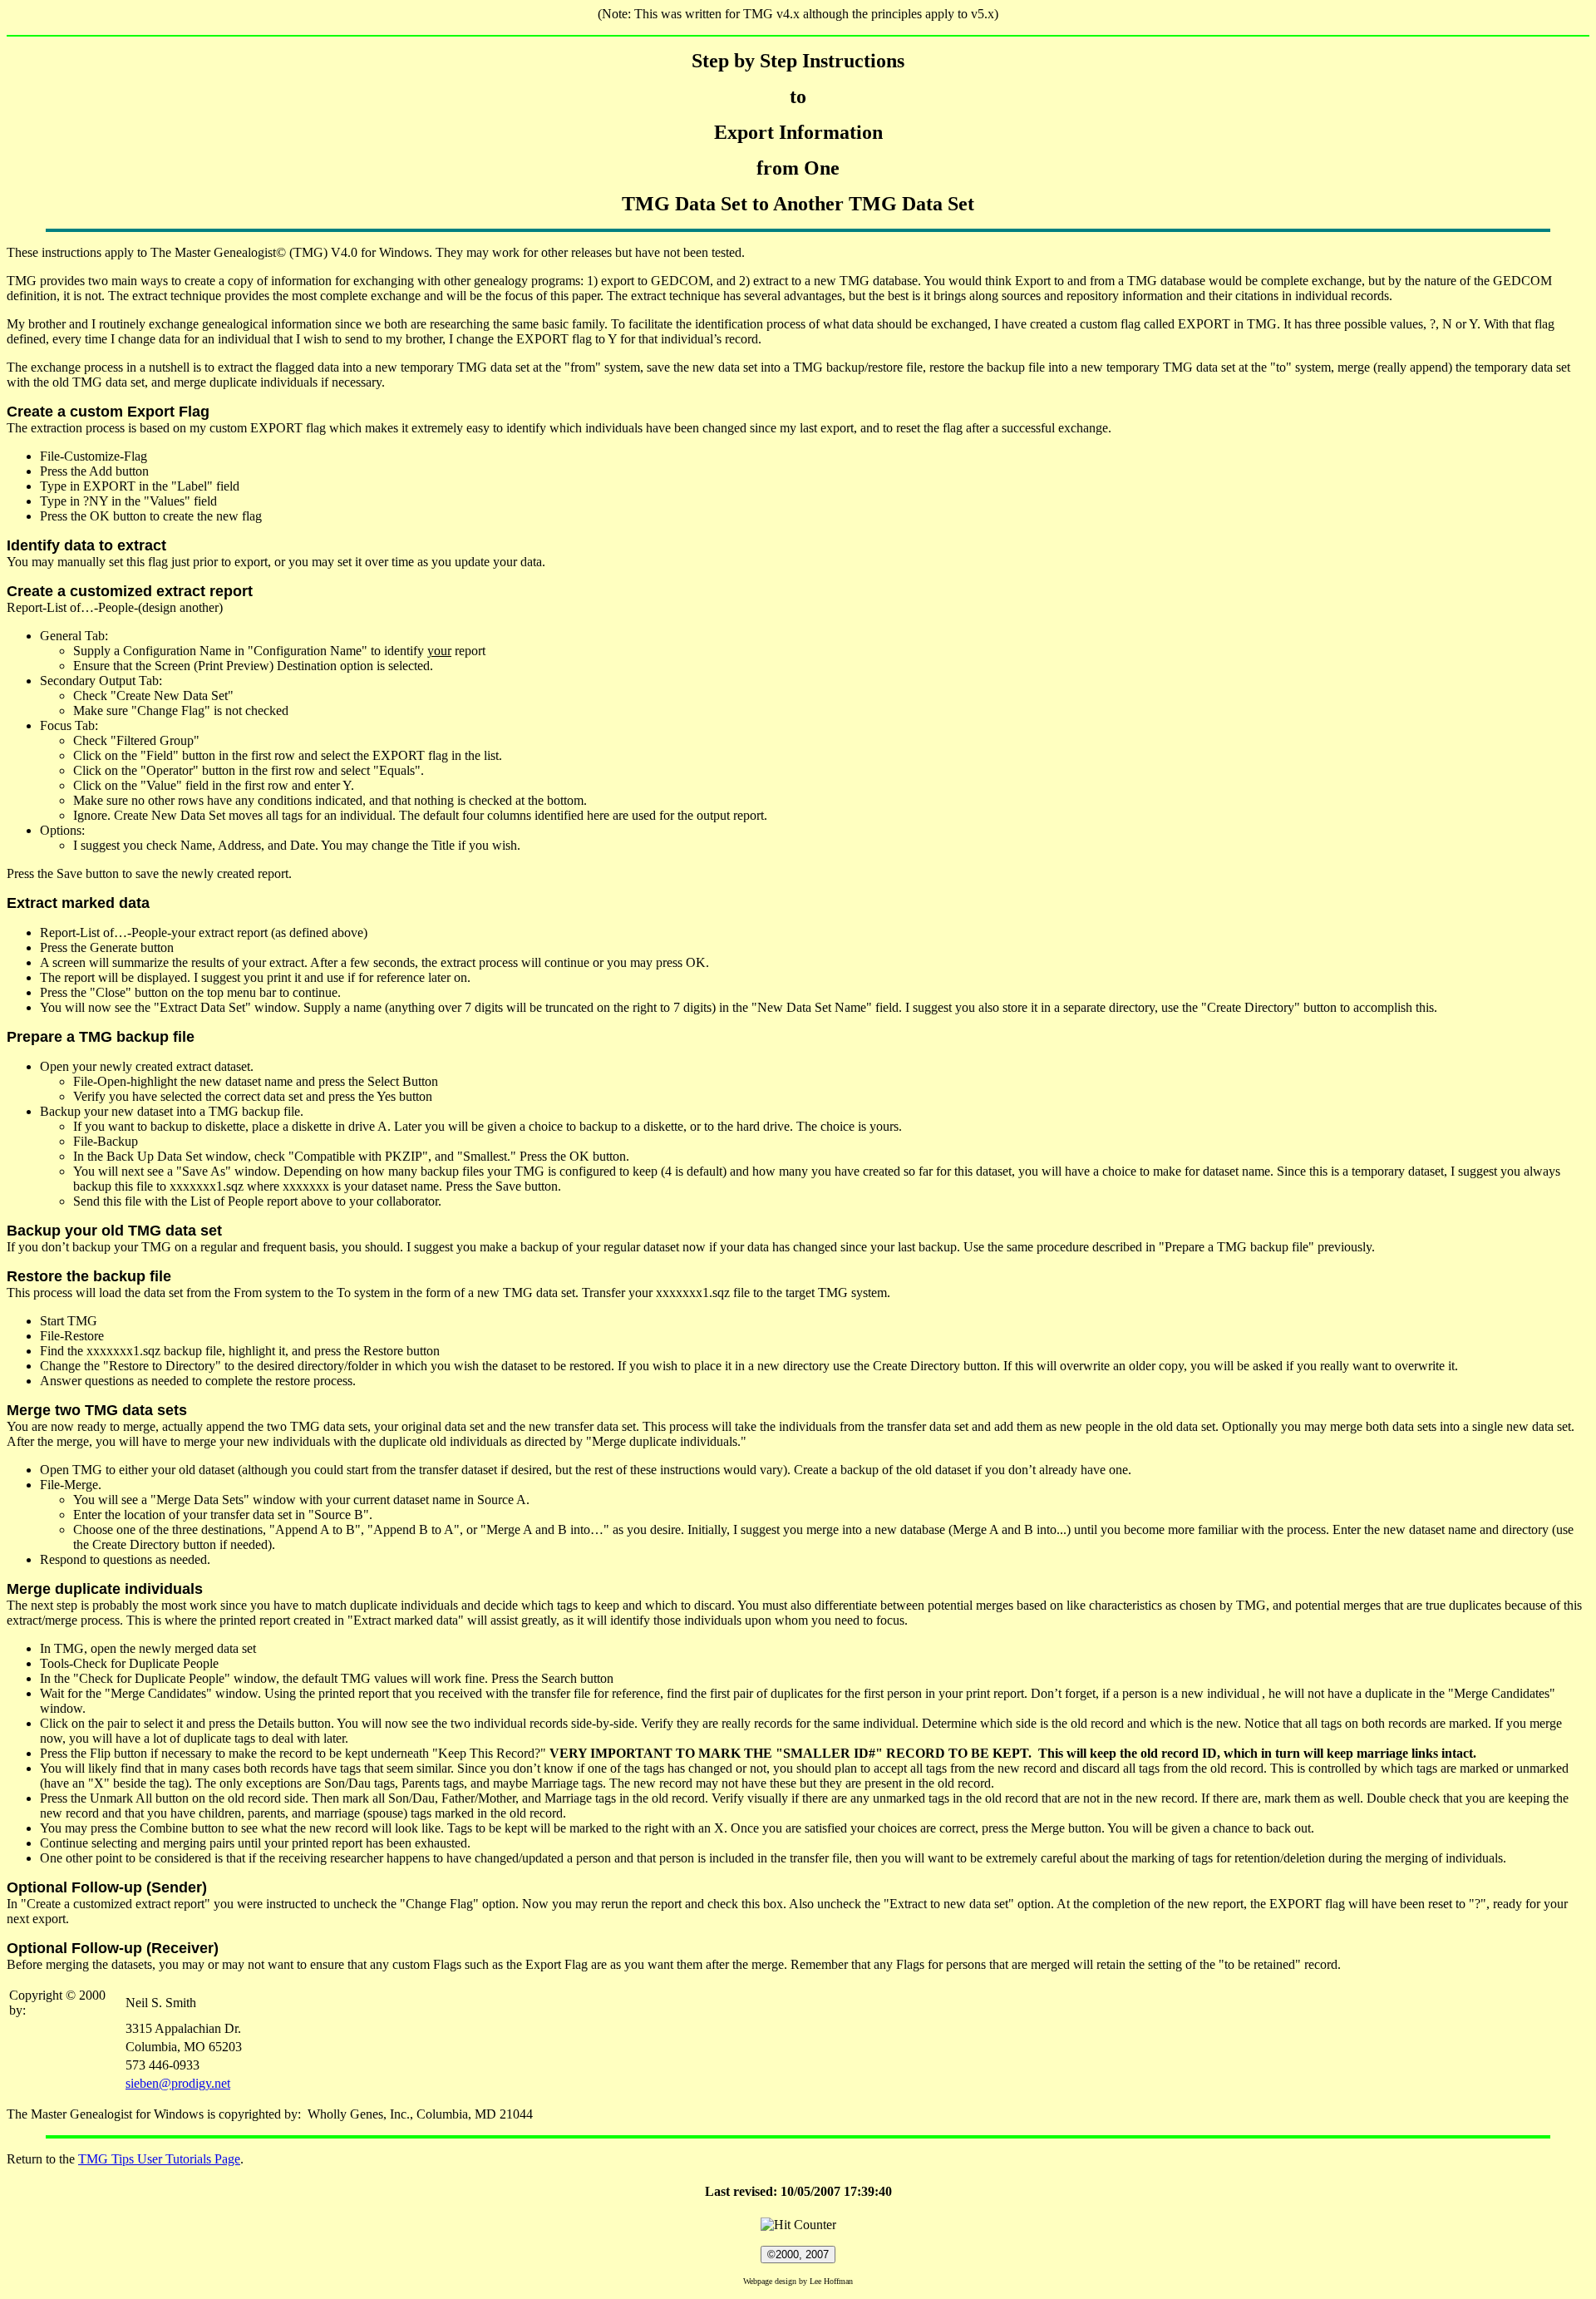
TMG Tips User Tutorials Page (159, 2159)
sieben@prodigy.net (178, 2083)
